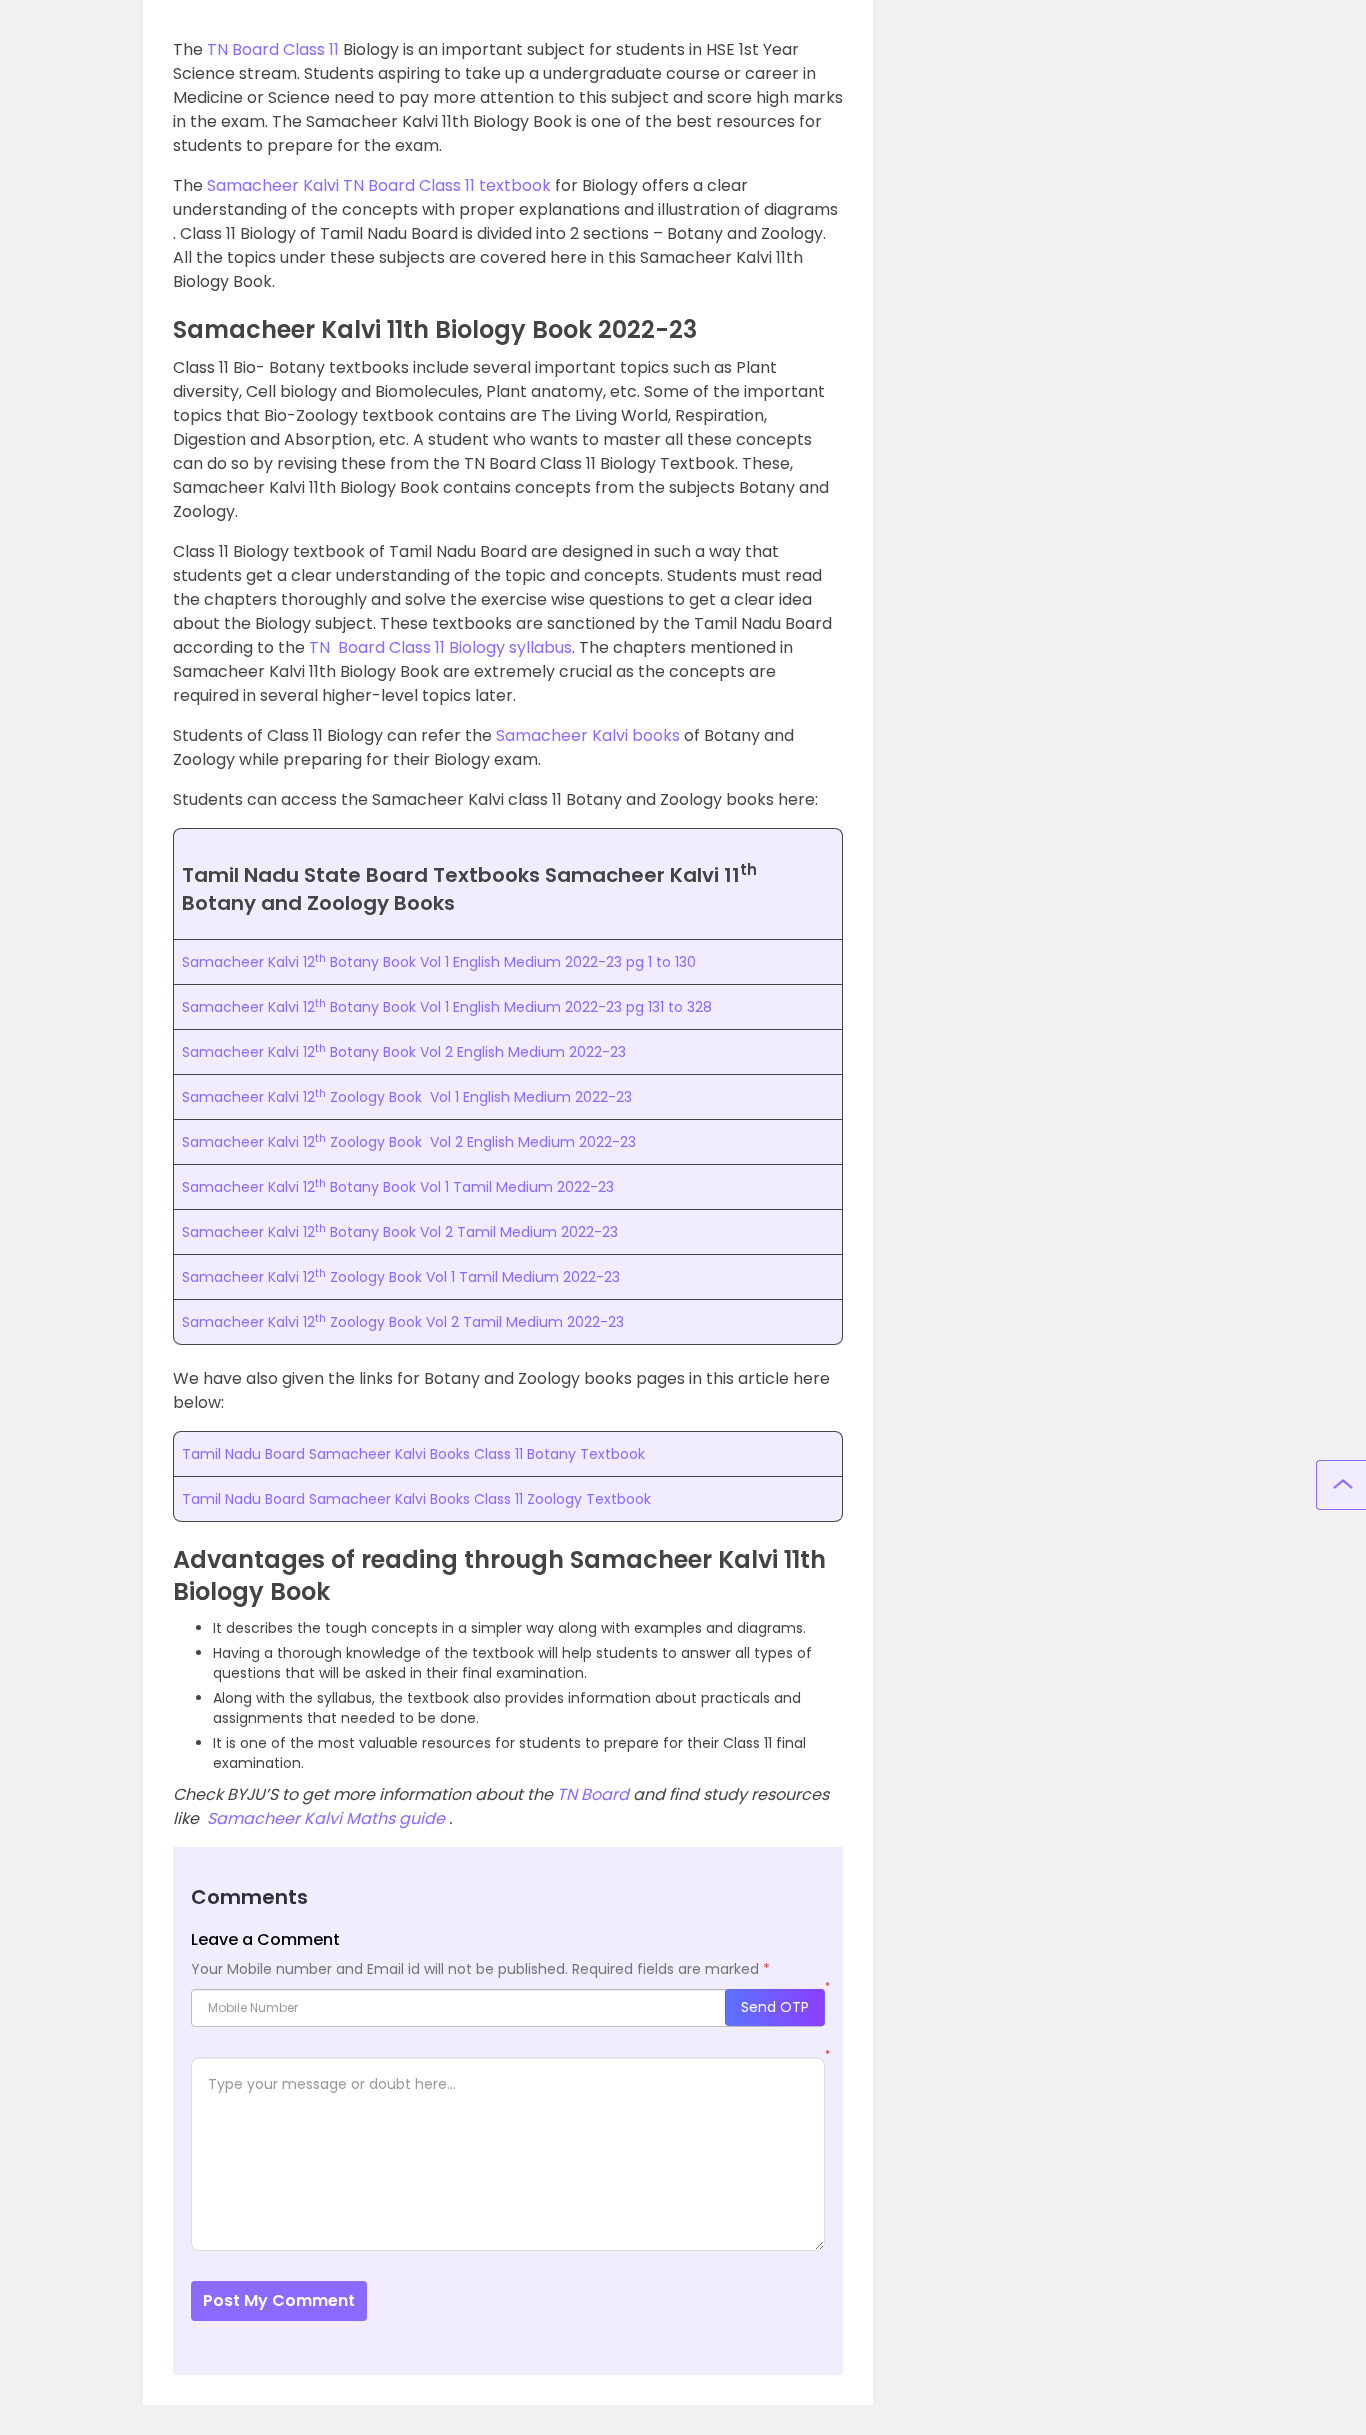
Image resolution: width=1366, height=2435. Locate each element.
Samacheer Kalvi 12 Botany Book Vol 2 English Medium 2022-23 (404, 1052)
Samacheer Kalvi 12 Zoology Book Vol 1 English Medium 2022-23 (407, 1097)
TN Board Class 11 (273, 49)
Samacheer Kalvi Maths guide (326, 1818)
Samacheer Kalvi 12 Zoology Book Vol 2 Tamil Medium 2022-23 (403, 1322)
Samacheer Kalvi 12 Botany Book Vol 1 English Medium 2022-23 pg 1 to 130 (439, 962)
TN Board (593, 1794)
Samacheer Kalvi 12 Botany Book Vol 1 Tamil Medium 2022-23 (398, 1187)
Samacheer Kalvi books (588, 735)
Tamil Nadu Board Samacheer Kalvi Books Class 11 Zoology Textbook (416, 1499)
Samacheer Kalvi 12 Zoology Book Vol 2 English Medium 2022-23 (409, 1142)
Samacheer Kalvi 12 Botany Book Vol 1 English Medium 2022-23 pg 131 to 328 (447, 1007)
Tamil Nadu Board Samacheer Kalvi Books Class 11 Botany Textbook (413, 1454)
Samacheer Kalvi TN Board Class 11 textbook (379, 185)
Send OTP (775, 2007)
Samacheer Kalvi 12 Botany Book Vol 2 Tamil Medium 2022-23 (400, 1232)
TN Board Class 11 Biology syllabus (440, 647)
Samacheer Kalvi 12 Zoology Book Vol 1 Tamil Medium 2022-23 (401, 1277)
